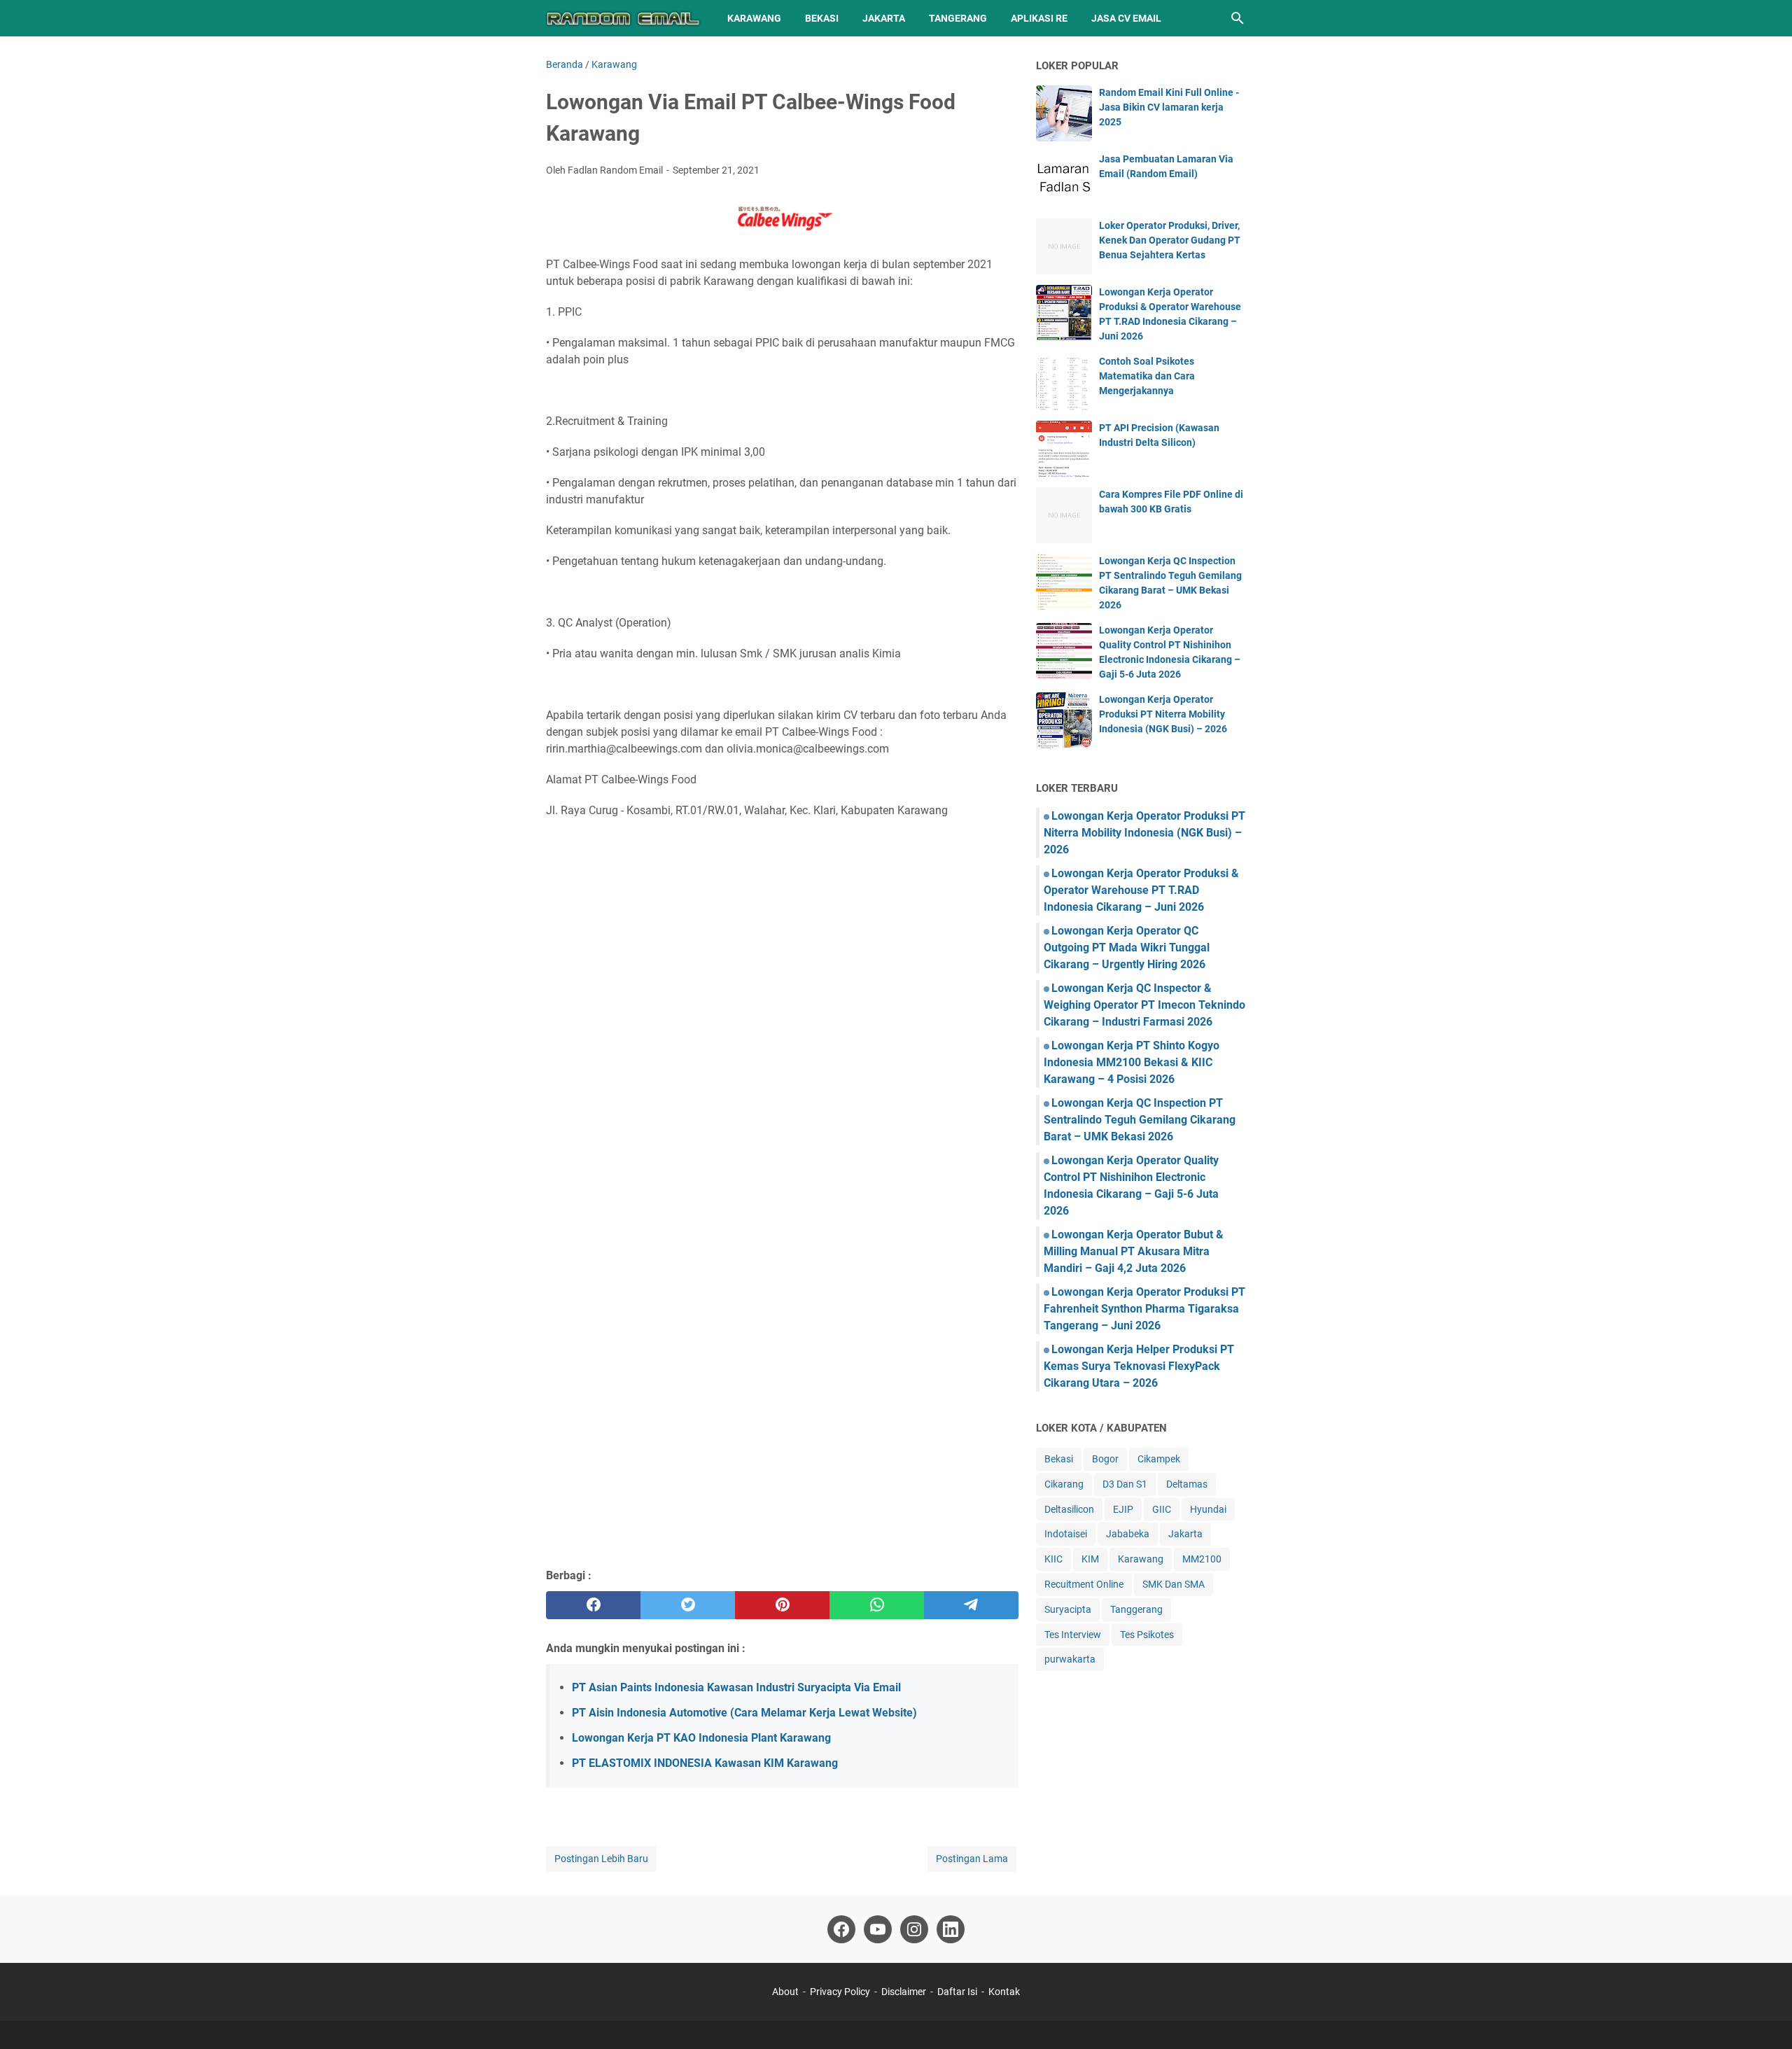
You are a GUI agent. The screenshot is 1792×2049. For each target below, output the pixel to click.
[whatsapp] (877, 1605)
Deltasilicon (1069, 1509)
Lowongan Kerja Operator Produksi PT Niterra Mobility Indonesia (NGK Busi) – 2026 (1163, 714)
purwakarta (1070, 1659)
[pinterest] (782, 1605)
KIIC (1053, 1559)
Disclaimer (904, 1992)
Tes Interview (1073, 1635)
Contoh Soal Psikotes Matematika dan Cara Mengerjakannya (1147, 376)
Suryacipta (1068, 1609)
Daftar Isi (958, 1992)
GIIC (1162, 1509)
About (785, 1992)
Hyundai (1208, 1509)
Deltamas (1187, 1484)
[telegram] (971, 1605)
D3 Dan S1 (1125, 1484)
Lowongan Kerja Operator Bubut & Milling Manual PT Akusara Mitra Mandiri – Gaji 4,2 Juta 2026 (1134, 1251)
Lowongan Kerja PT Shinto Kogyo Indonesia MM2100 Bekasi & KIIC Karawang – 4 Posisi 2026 (1132, 1062)
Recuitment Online (1084, 1584)
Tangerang (958, 18)
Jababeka (1128, 1534)
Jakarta (884, 18)
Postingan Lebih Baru (601, 1859)
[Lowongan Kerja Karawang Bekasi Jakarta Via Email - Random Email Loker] (624, 18)
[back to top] (1764, 2017)
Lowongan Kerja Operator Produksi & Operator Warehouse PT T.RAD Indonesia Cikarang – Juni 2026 (1141, 890)
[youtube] (878, 1929)
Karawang (754, 18)
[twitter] (688, 1605)
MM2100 (1202, 1559)
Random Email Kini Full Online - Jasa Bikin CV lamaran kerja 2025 (1169, 107)
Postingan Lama (972, 1859)
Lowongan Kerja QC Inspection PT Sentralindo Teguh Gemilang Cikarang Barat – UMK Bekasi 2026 (1140, 1120)
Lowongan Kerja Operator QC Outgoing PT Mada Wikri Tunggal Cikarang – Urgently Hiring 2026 (1127, 947)
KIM (1090, 1559)
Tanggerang (1136, 1609)
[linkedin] (951, 1929)
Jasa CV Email (1126, 18)
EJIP (1123, 1509)
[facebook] (593, 1605)
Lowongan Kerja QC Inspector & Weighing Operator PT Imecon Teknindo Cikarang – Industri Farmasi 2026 (1144, 1005)
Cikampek (1159, 1459)
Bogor (1105, 1459)
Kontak (1004, 1992)
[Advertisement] (782, 1455)
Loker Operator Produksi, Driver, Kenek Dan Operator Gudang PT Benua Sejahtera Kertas (1170, 240)
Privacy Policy (840, 1992)
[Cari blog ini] (1238, 18)
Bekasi (822, 18)
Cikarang (1064, 1484)
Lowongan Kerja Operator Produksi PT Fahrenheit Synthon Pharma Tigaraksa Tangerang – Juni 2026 (1144, 1309)
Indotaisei (1066, 1534)
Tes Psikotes (1147, 1635)
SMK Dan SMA (1174, 1584)
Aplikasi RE (1039, 18)
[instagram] (914, 1929)
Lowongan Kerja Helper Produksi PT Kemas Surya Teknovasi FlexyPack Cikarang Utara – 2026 (1139, 1366)
